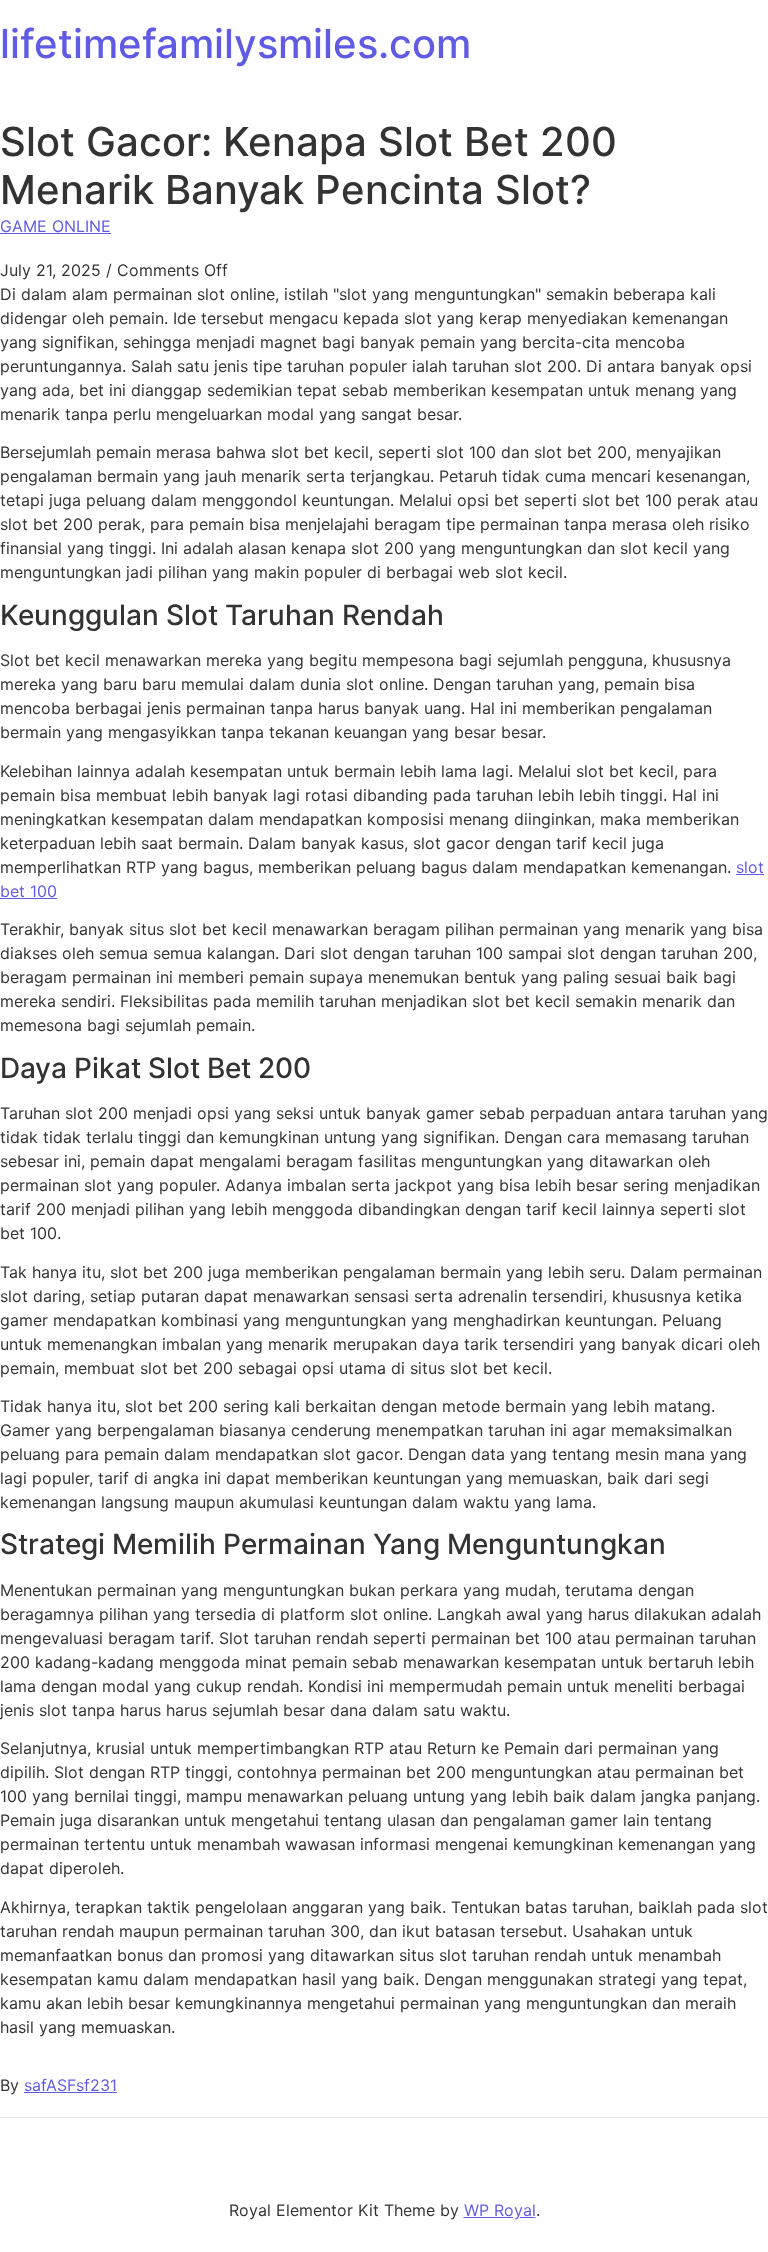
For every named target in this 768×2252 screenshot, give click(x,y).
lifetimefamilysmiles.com (235, 43)
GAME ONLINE (55, 226)
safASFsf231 (70, 2085)
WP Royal (500, 2210)
